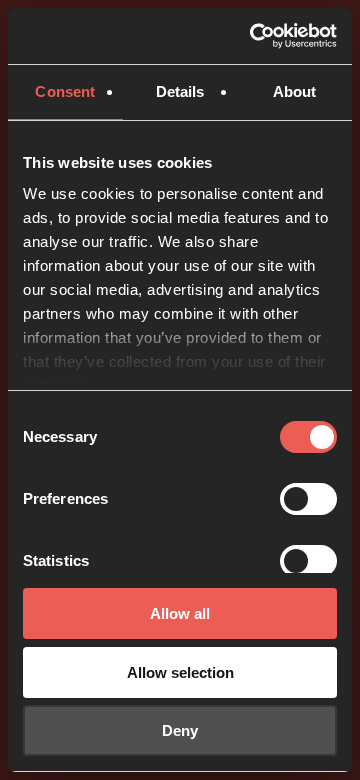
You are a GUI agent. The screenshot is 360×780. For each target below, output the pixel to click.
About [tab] (295, 91)
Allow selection (180, 672)
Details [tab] (180, 91)
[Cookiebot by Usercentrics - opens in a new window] (254, 36)
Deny (180, 730)
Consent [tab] (65, 91)
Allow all (180, 613)
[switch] (308, 499)
